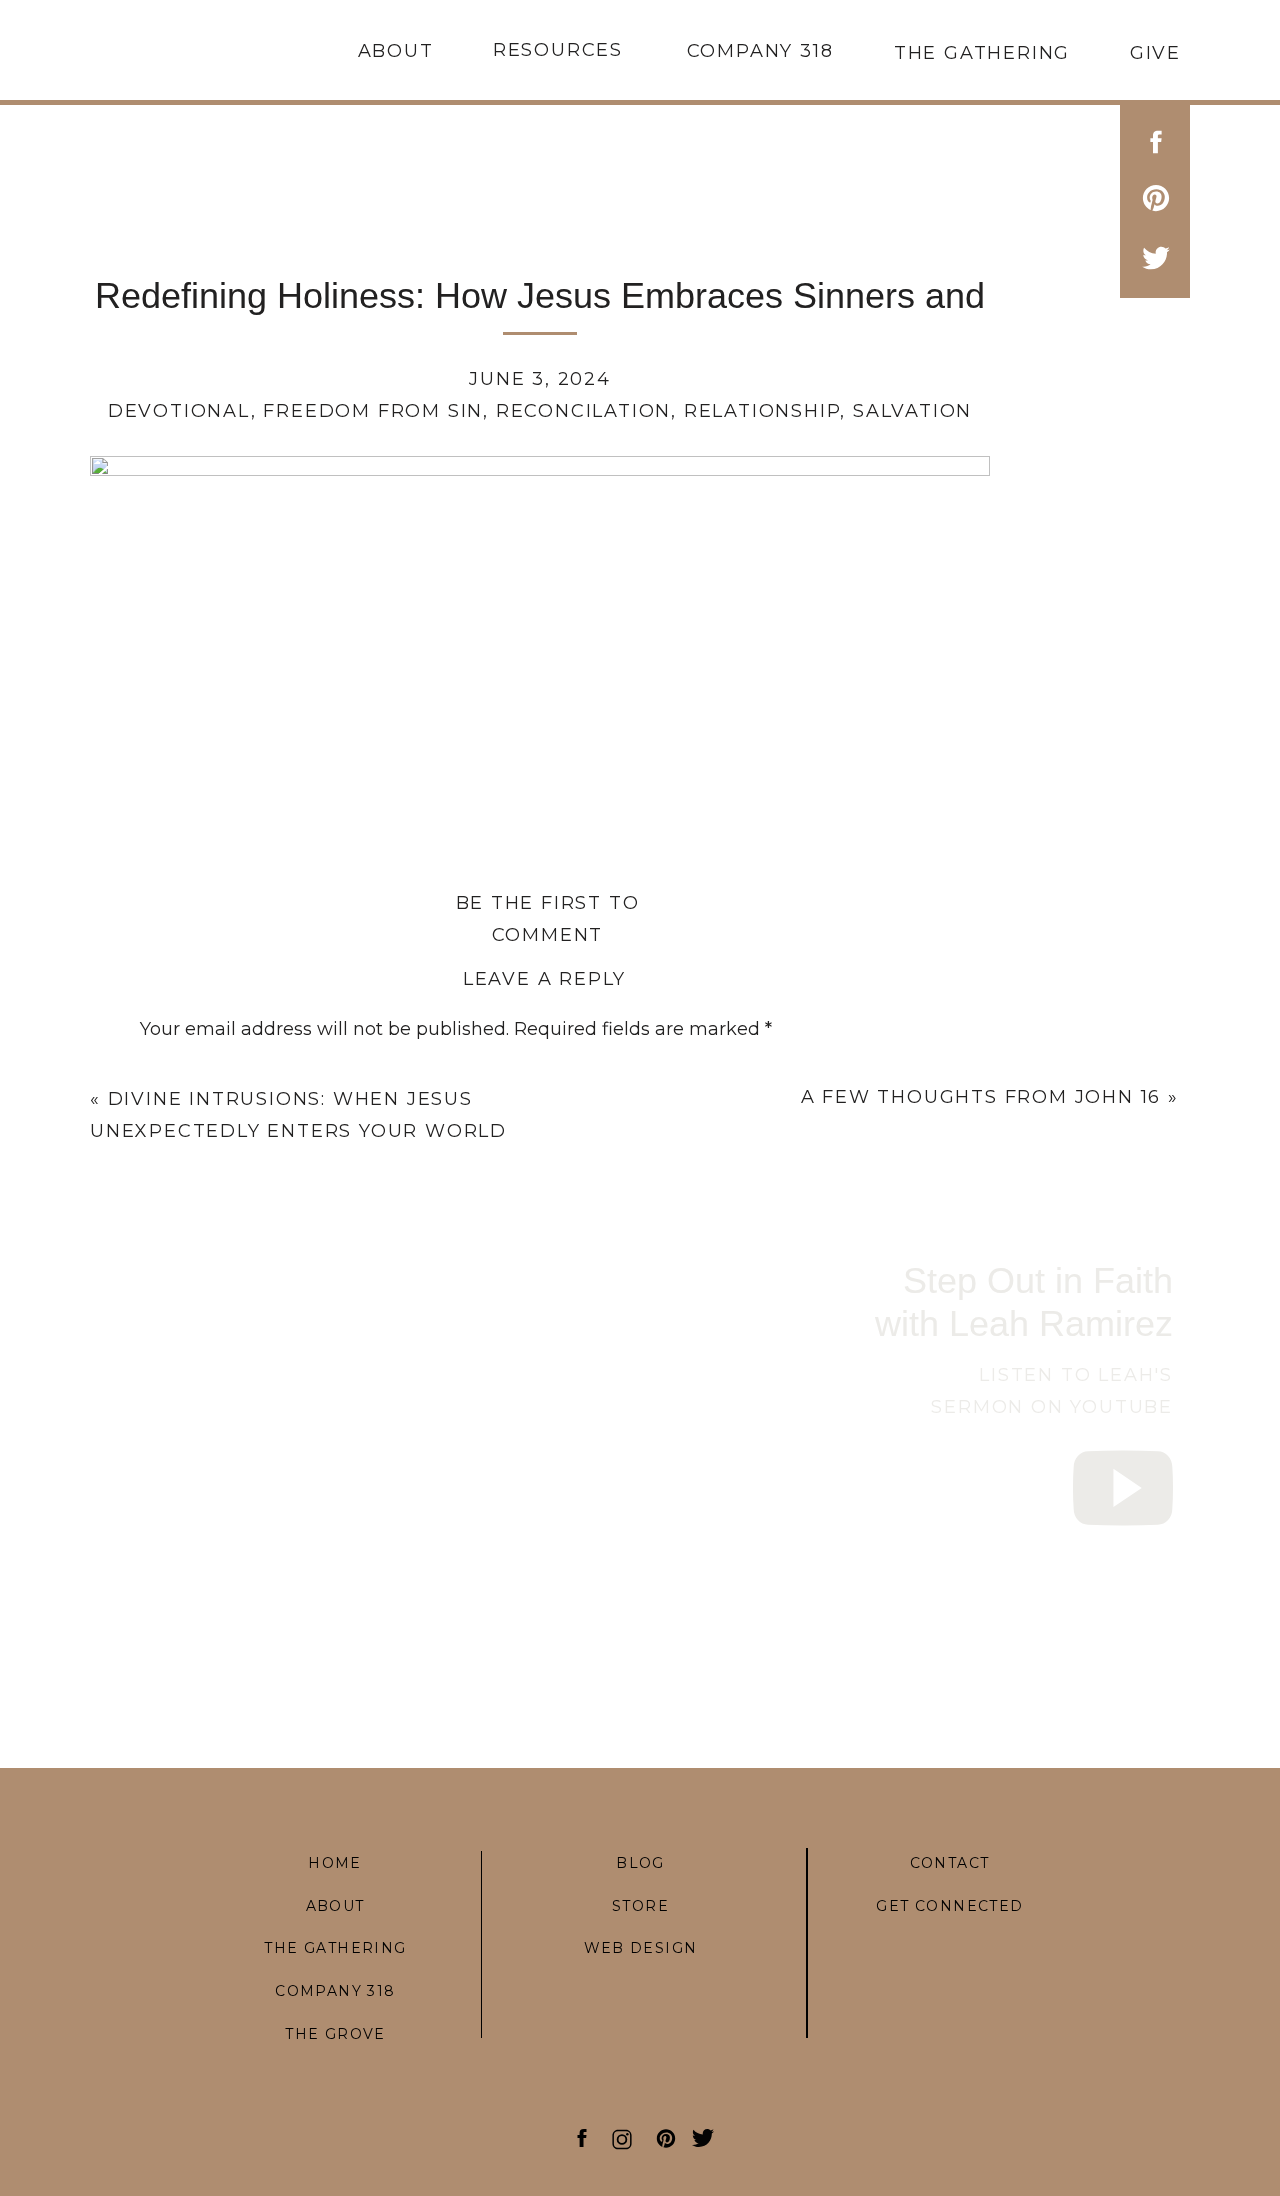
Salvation (912, 411)
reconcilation (583, 411)
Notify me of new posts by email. (286, 1805)
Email (172, 1467)
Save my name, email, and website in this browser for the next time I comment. (498, 1654)
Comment (192, 1075)
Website (177, 1544)
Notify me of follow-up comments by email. (334, 1729)
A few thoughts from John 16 (981, 1097)
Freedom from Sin (373, 411)
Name (173, 1389)
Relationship (762, 411)
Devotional (179, 411)
